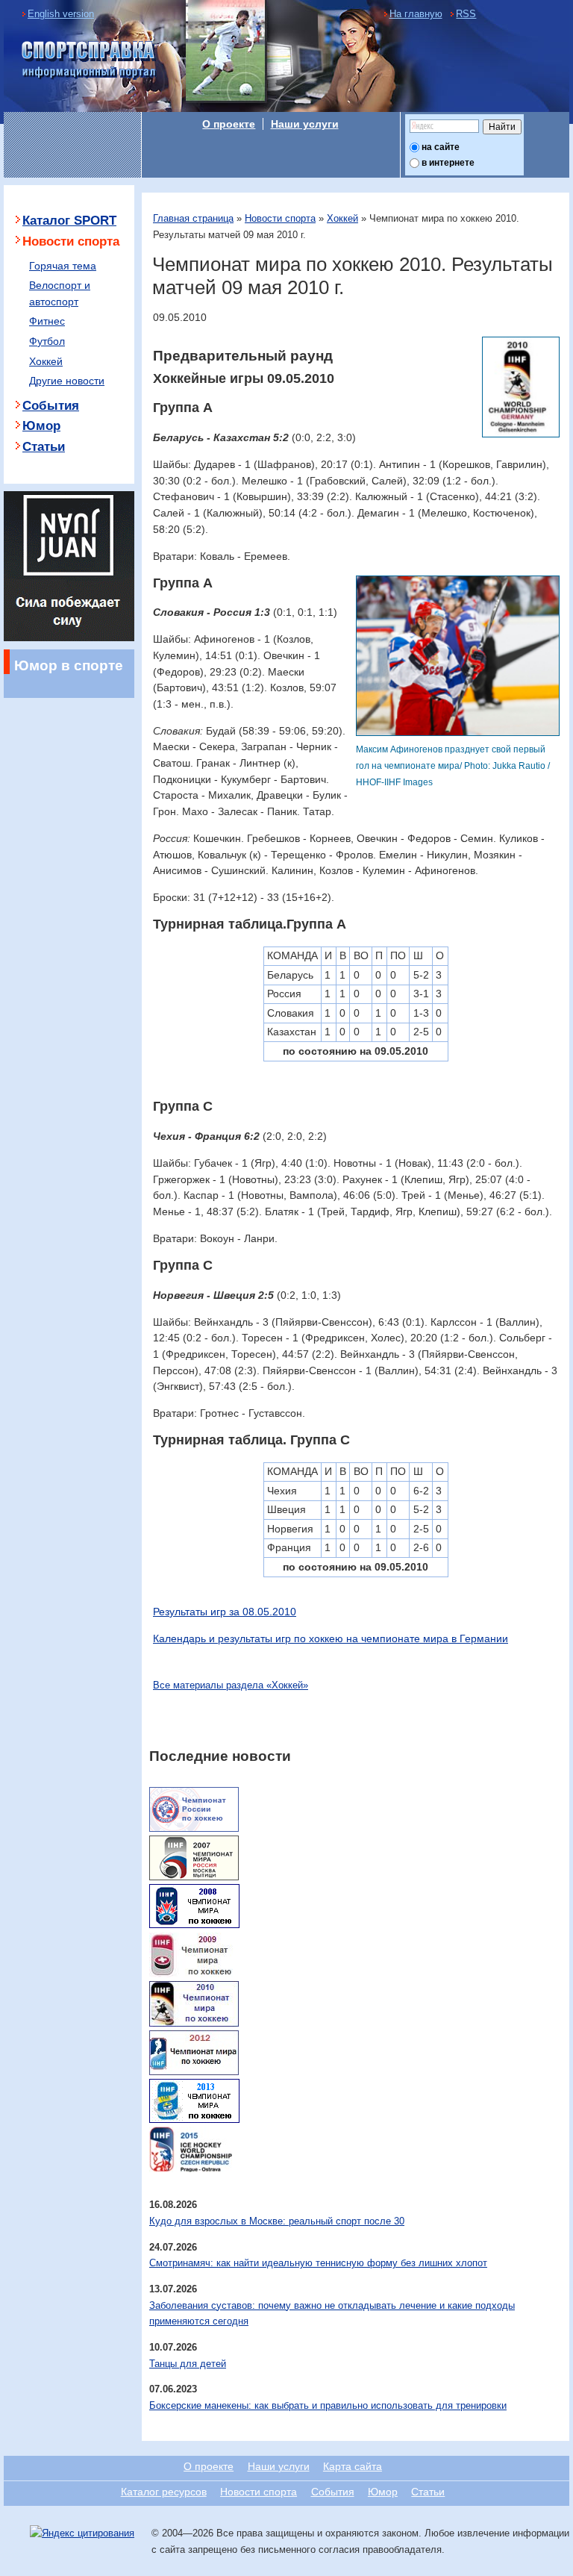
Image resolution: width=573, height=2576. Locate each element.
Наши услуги (305, 124)
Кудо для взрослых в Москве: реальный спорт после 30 (277, 2221)
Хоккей (342, 218)
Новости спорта (280, 218)
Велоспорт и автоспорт (60, 293)
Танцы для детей (188, 2364)
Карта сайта (353, 2466)
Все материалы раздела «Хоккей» (231, 1685)
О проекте (229, 124)
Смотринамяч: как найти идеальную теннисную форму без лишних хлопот (318, 2263)
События (51, 406)
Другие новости (67, 381)
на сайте (441, 147)
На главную (416, 14)
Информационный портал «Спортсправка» (90, 60)
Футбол (47, 341)
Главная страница (193, 218)
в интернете (448, 163)
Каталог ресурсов (164, 2492)
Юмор (41, 426)
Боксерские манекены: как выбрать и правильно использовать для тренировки (328, 2405)
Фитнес (47, 321)
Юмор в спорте (69, 665)
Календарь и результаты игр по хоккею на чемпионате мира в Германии (331, 1638)
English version (61, 14)
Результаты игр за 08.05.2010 (225, 1612)
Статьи (44, 447)
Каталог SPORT (69, 221)
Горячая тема (63, 266)
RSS (466, 14)
